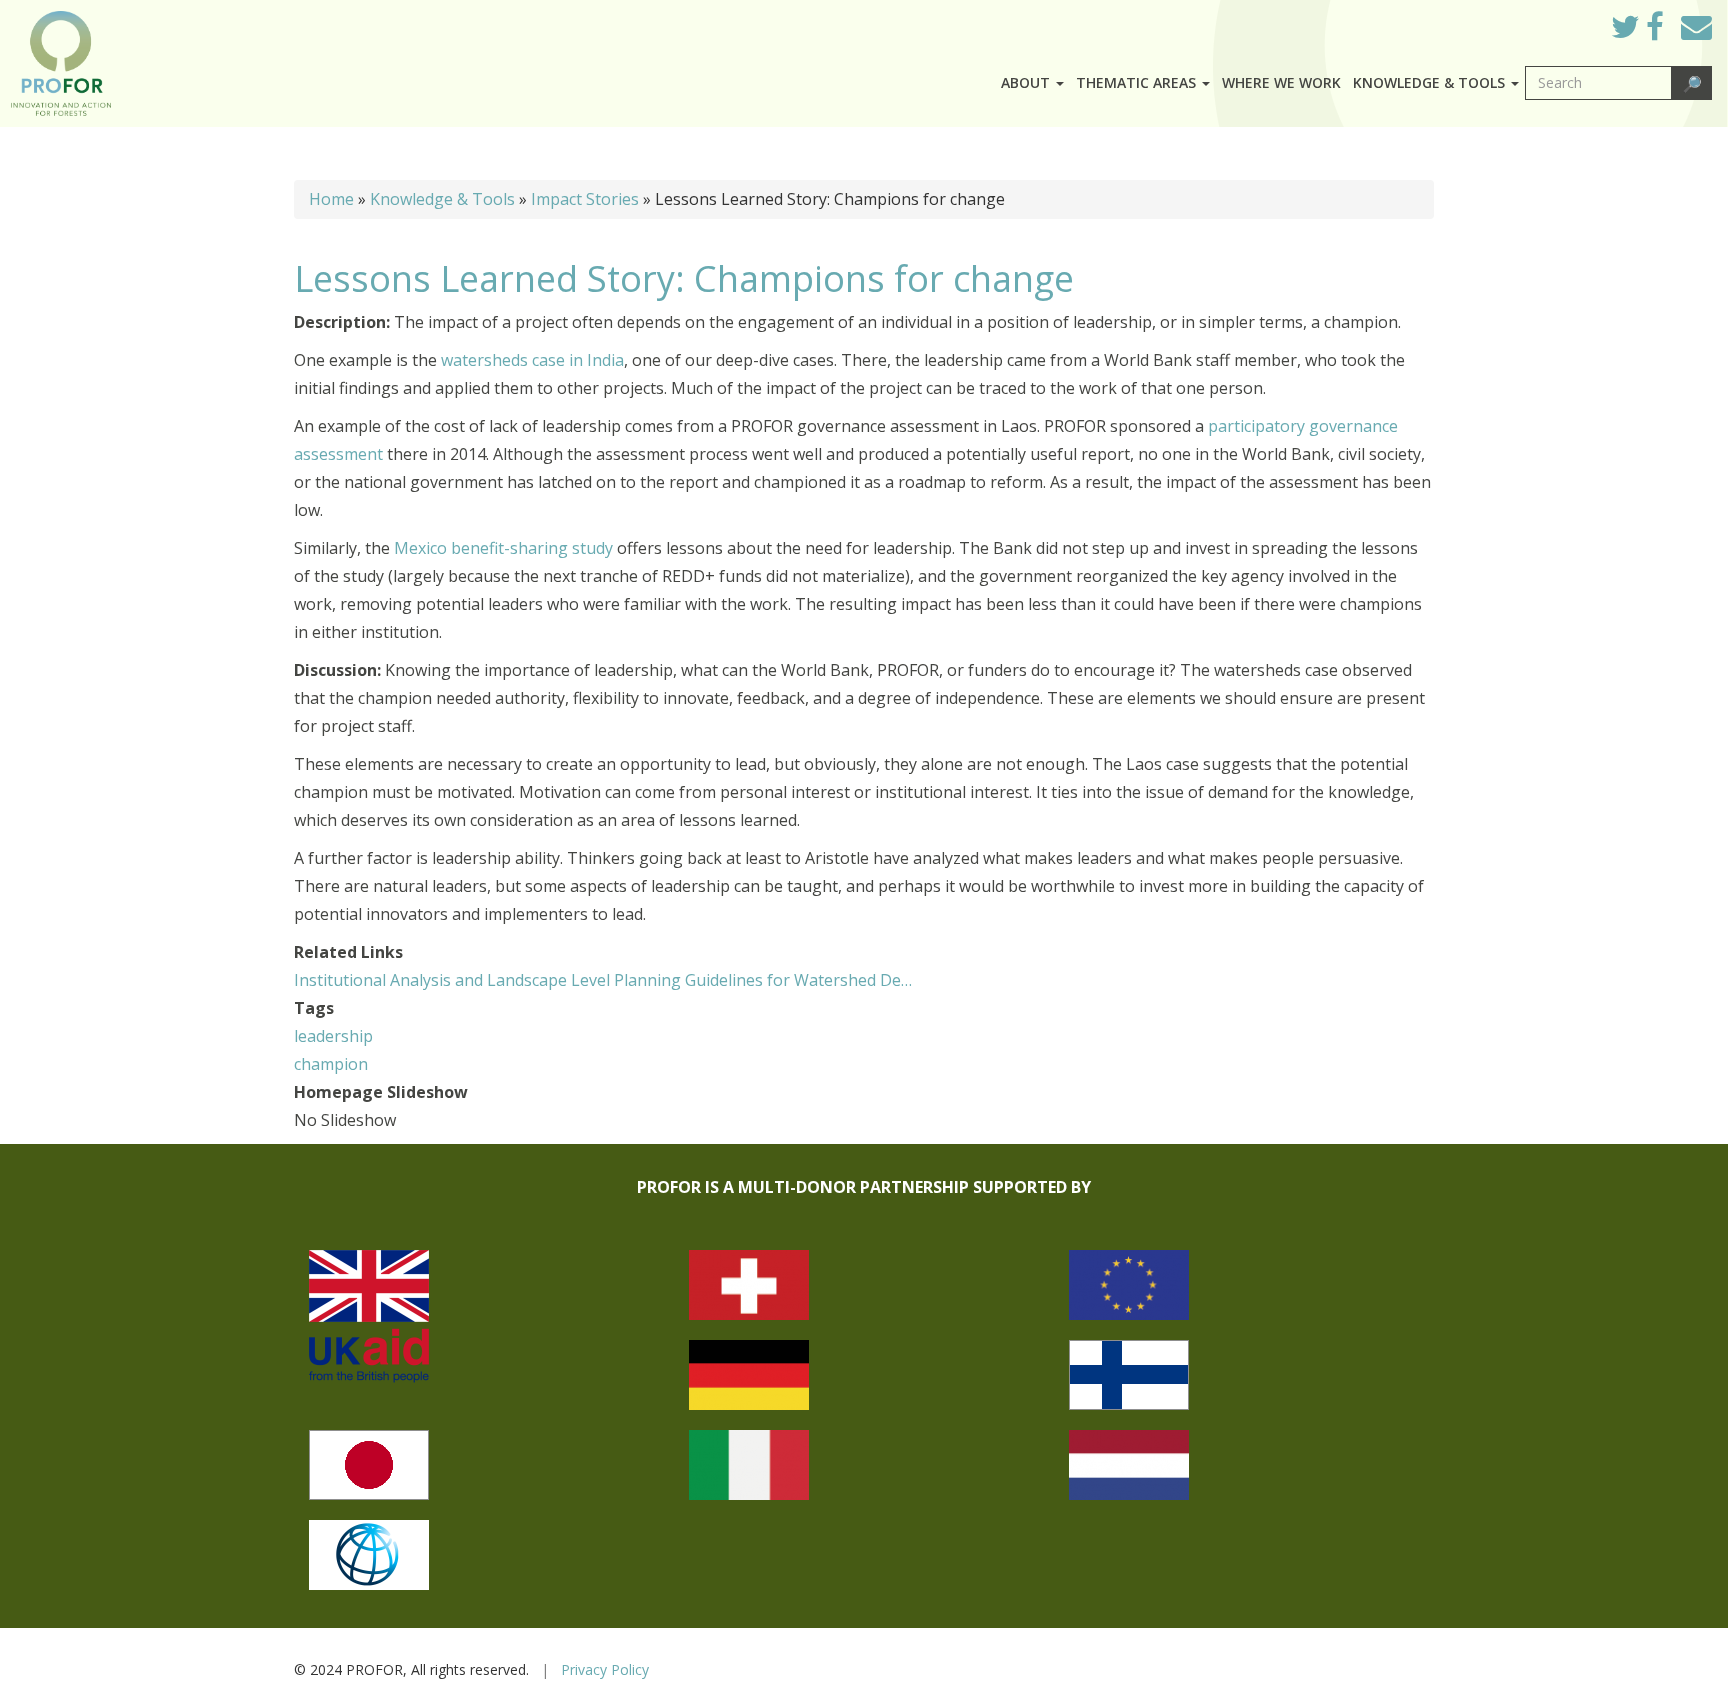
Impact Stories (585, 199)
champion (331, 1064)
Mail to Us (1696, 26)
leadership (333, 1036)
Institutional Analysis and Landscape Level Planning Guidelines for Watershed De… (603, 980)
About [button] (1027, 82)
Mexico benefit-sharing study (503, 548)
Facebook (1670, 32)
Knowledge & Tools (442, 199)
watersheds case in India (532, 360)
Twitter (1641, 32)
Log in (1567, 22)
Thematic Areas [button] (1138, 82)
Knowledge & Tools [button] (1431, 82)
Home (331, 199)
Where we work (1281, 82)
